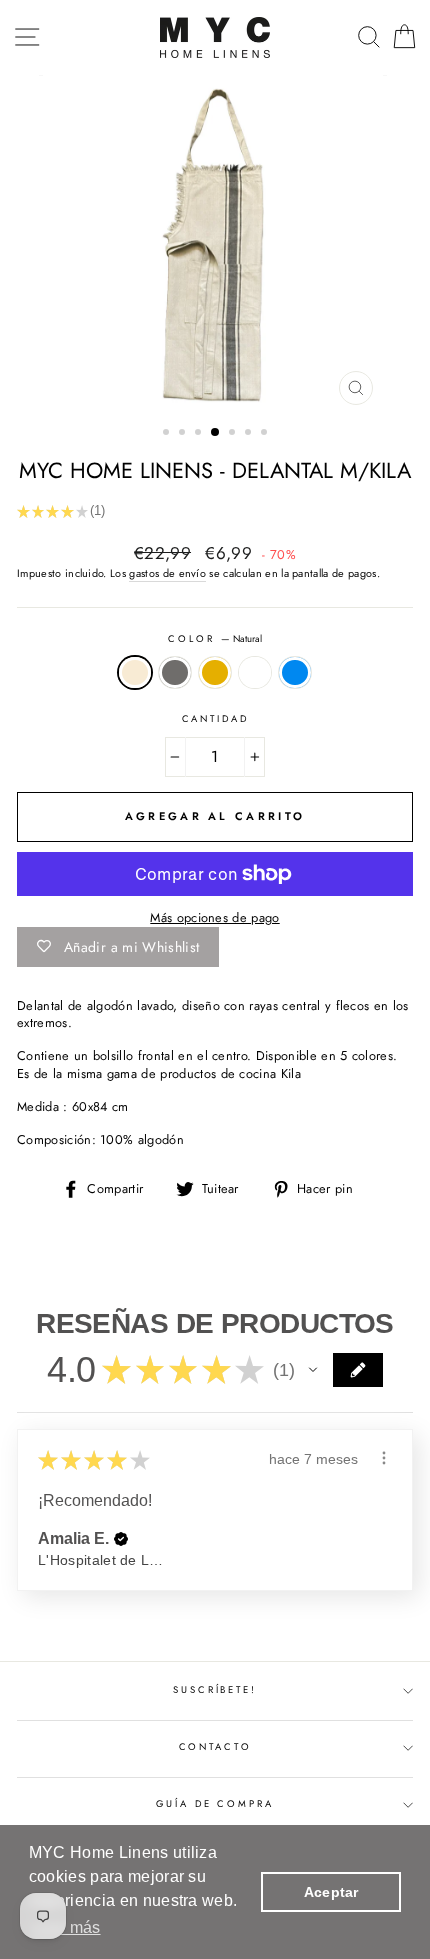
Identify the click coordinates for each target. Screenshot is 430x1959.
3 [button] (200, 434)
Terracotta (255, 673)
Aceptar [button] (331, 1892)
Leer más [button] (66, 1927)
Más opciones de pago (214, 918)
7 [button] (266, 434)
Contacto (215, 1747)
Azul (295, 673)
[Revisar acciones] (384, 1458)
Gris (175, 673)
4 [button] (216, 433)
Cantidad (215, 719)
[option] (215, 245)
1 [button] (168, 434)
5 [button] (234, 434)
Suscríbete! (215, 1690)
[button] (313, 1370)
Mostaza (215, 673)
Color (214, 639)
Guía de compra (214, 1804)
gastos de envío (167, 573)
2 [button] (184, 434)
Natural (135, 673)
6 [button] (250, 434)
